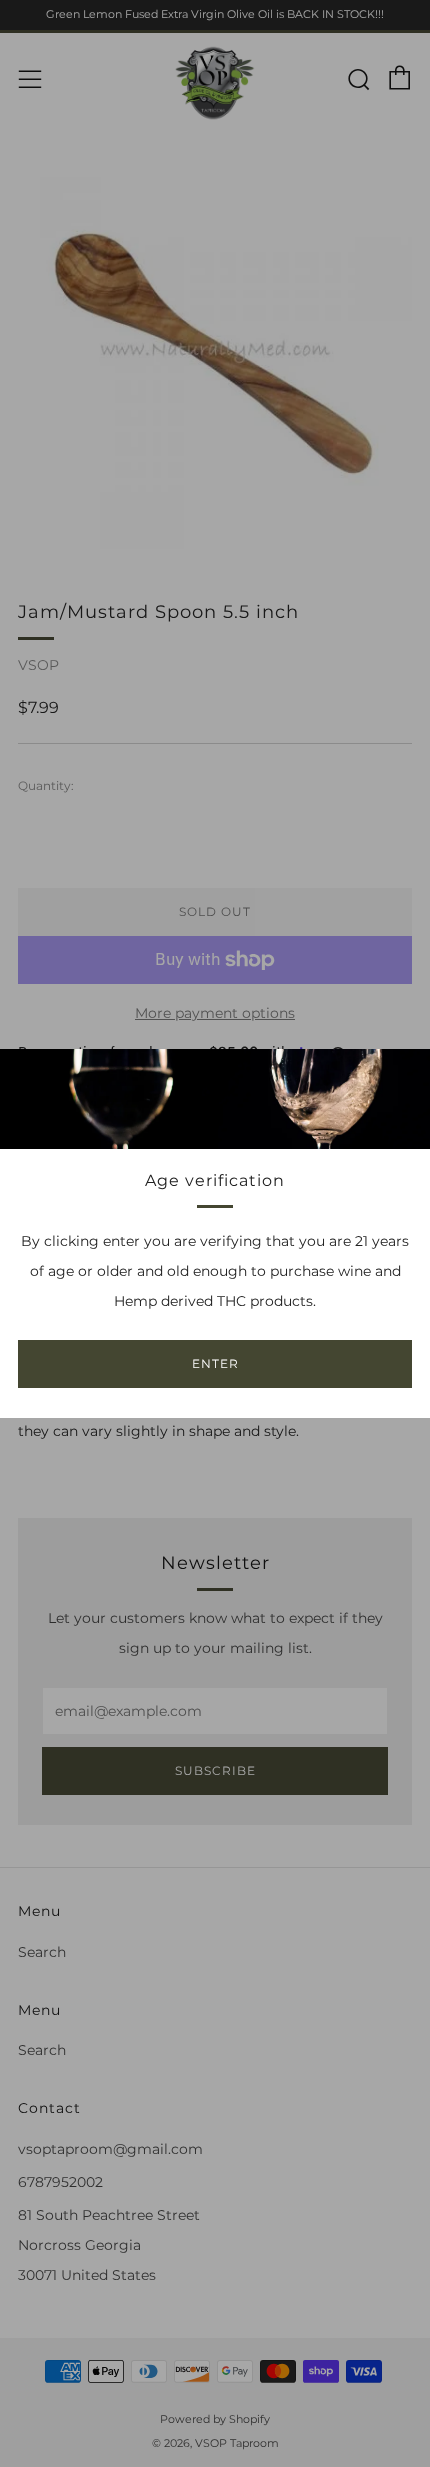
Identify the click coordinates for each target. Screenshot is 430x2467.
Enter (215, 1363)
